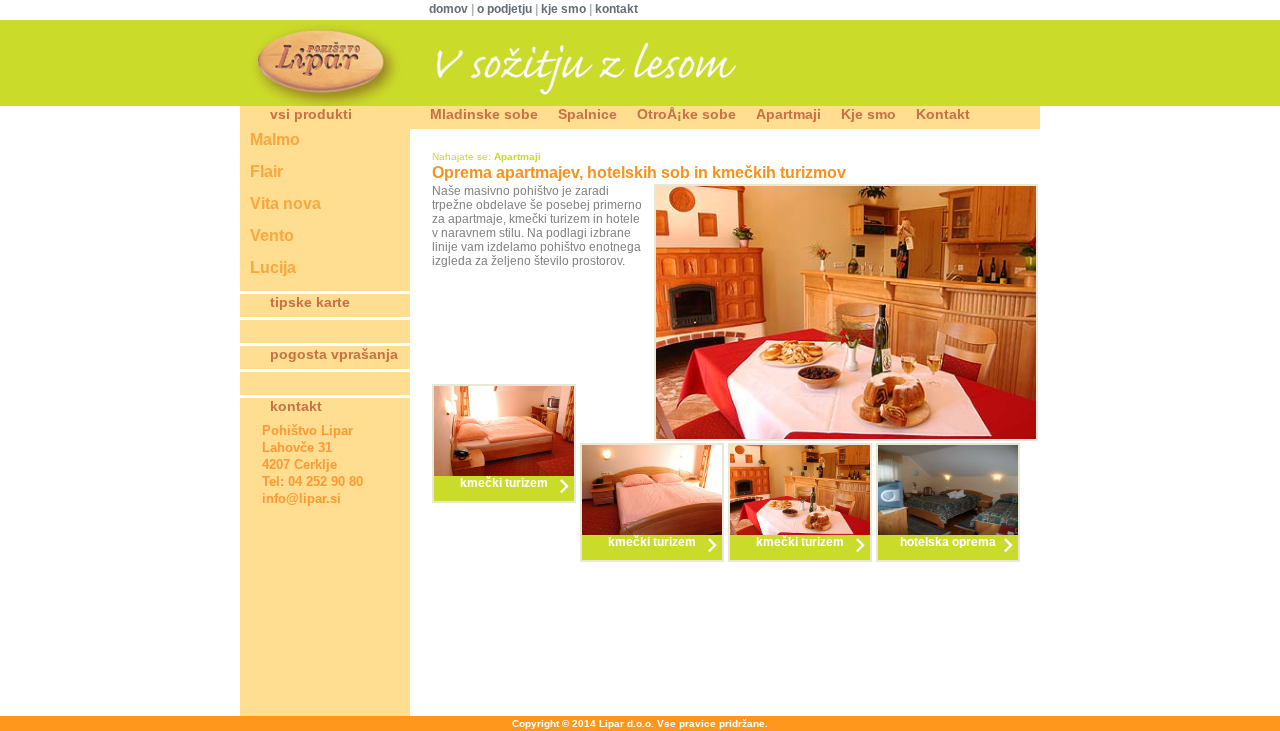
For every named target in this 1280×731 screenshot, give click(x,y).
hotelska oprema (948, 542)
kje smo (563, 9)
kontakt (616, 9)
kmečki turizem (504, 483)
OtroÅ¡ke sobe (686, 114)
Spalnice (587, 114)
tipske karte (310, 302)
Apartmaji (788, 114)
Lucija (273, 267)
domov (450, 9)
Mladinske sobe (484, 114)
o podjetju (504, 9)
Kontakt (943, 114)
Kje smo (868, 114)
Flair (266, 171)
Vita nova (285, 203)
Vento (272, 235)
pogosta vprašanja (334, 354)
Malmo (275, 139)
